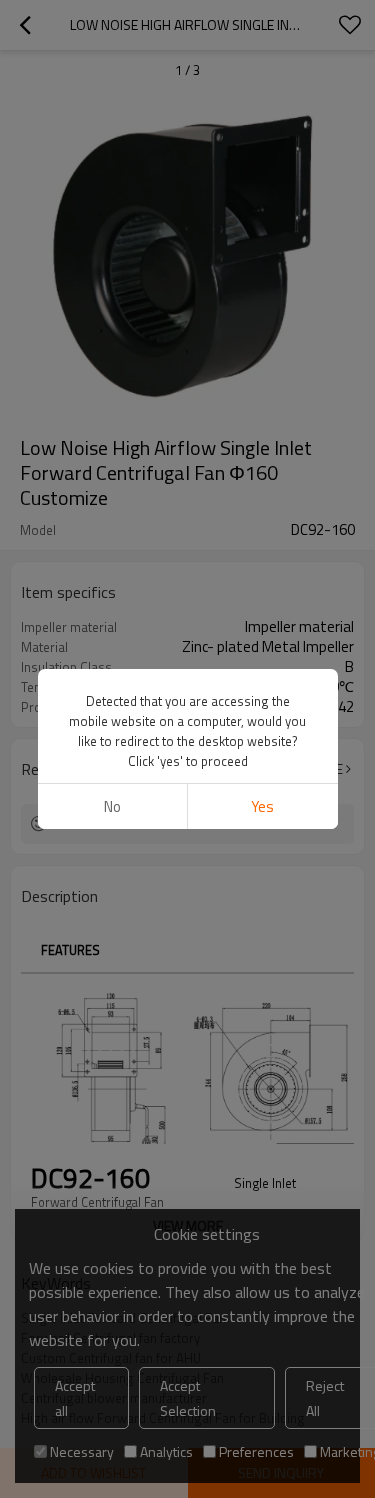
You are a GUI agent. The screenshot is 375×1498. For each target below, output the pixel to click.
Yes (262, 806)
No (112, 806)
